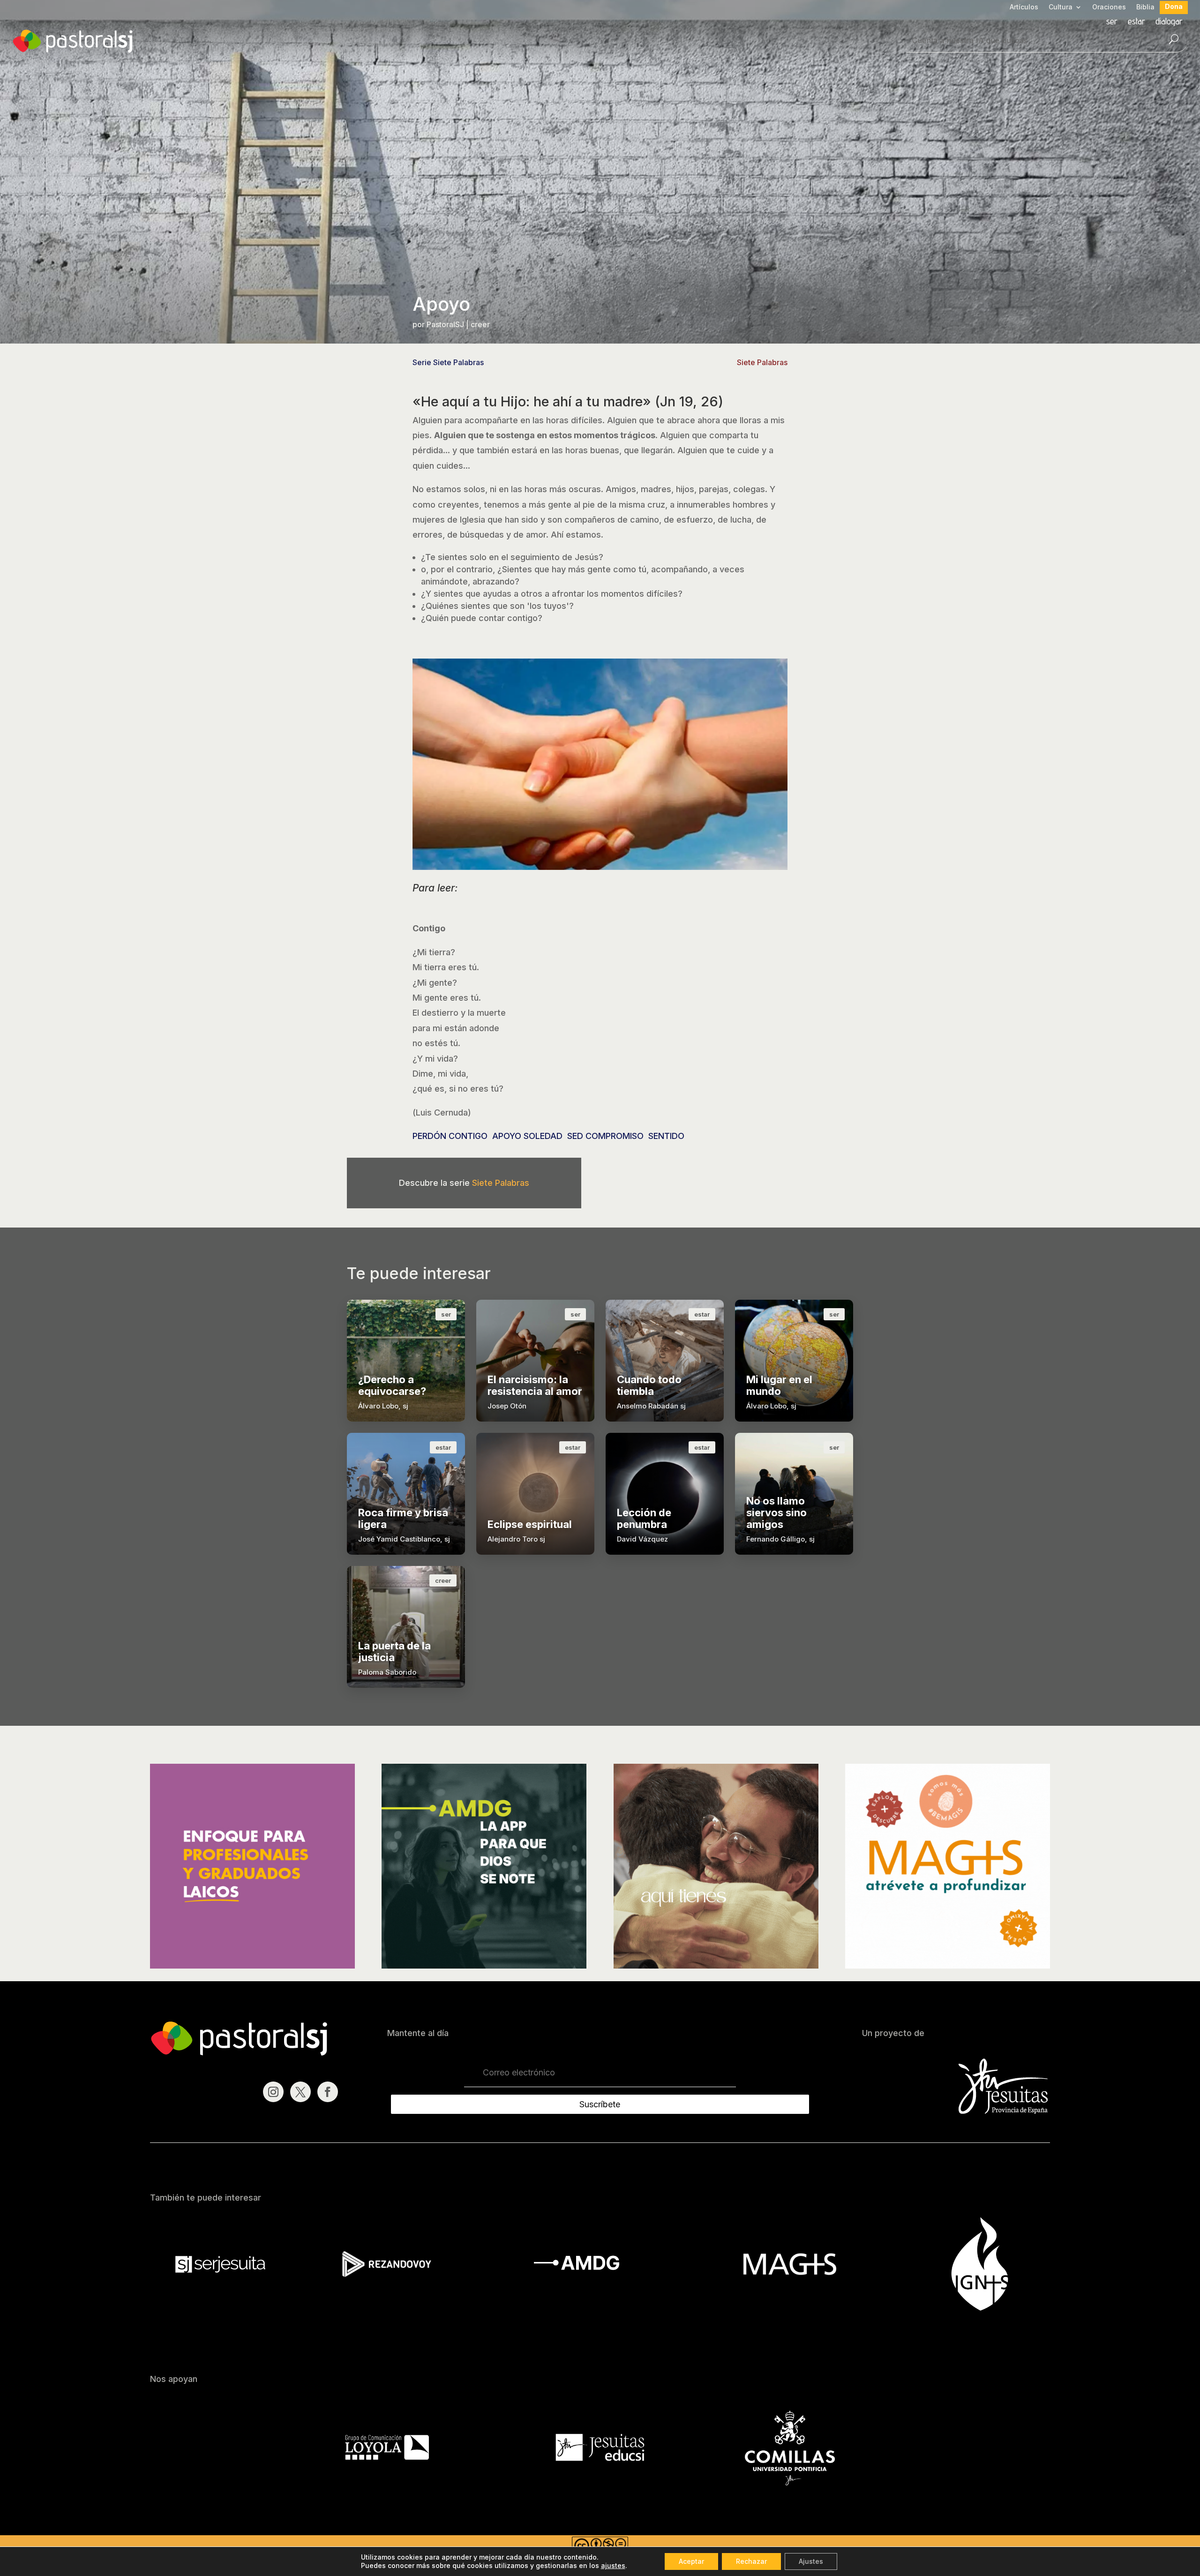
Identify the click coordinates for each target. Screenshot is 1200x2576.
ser (1112, 22)
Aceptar (691, 2561)
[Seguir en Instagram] (273, 2092)
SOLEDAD (543, 1136)
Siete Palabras (762, 362)
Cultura (1061, 7)
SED (575, 1136)
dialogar (1169, 22)
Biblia (1145, 7)
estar (1136, 22)
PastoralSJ (445, 324)
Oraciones (1109, 7)
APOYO (507, 1136)
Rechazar (751, 2561)
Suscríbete (600, 2104)
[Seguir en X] (300, 2092)
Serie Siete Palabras (448, 362)
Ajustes (811, 2561)
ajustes (613, 2565)
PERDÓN (429, 1136)
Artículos (1024, 7)
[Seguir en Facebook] (328, 2092)
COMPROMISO (615, 1136)
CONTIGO (468, 1136)
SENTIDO (666, 1136)
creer (480, 324)
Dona (1174, 7)
